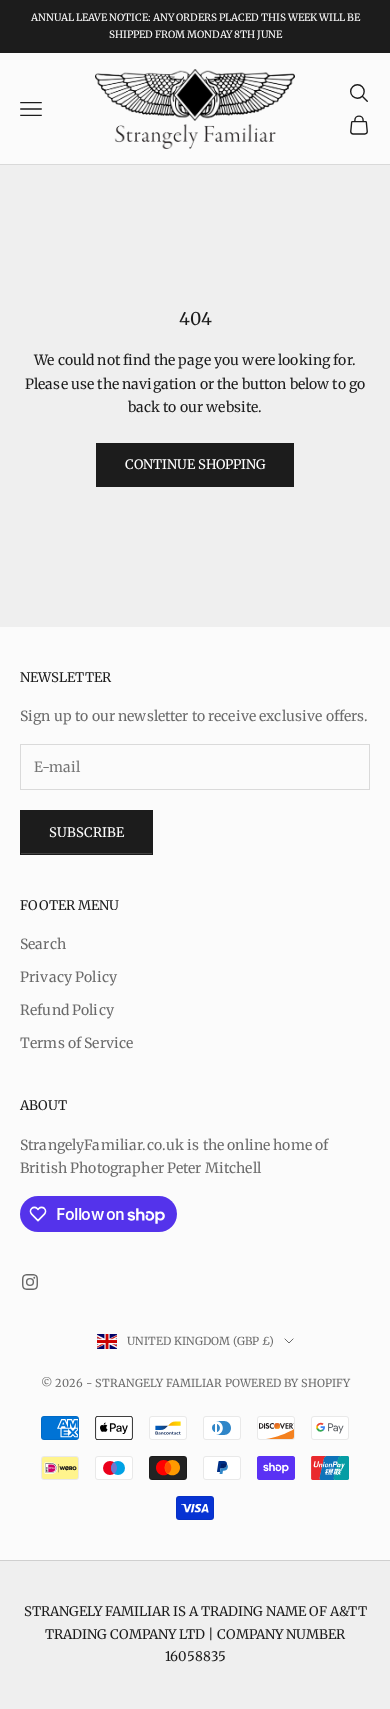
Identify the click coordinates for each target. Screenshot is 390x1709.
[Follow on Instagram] (30, 1282)
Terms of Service (76, 1043)
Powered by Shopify (287, 1383)
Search (43, 944)
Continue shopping (195, 464)
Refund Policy (67, 1010)
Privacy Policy (68, 977)
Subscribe (86, 832)
